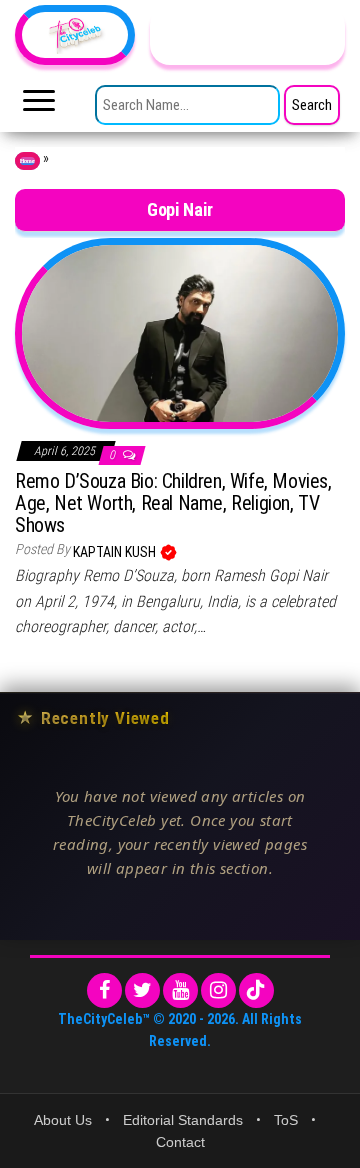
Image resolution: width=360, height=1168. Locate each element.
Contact (180, 1142)
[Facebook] (104, 990)
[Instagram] (218, 990)
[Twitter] (142, 990)
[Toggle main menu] (39, 106)
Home (27, 161)
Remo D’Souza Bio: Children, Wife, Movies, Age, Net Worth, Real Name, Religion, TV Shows (173, 503)
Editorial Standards (183, 1120)
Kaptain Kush (116, 552)
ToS (286, 1120)
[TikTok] (256, 990)
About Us (63, 1120)
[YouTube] (180, 990)
